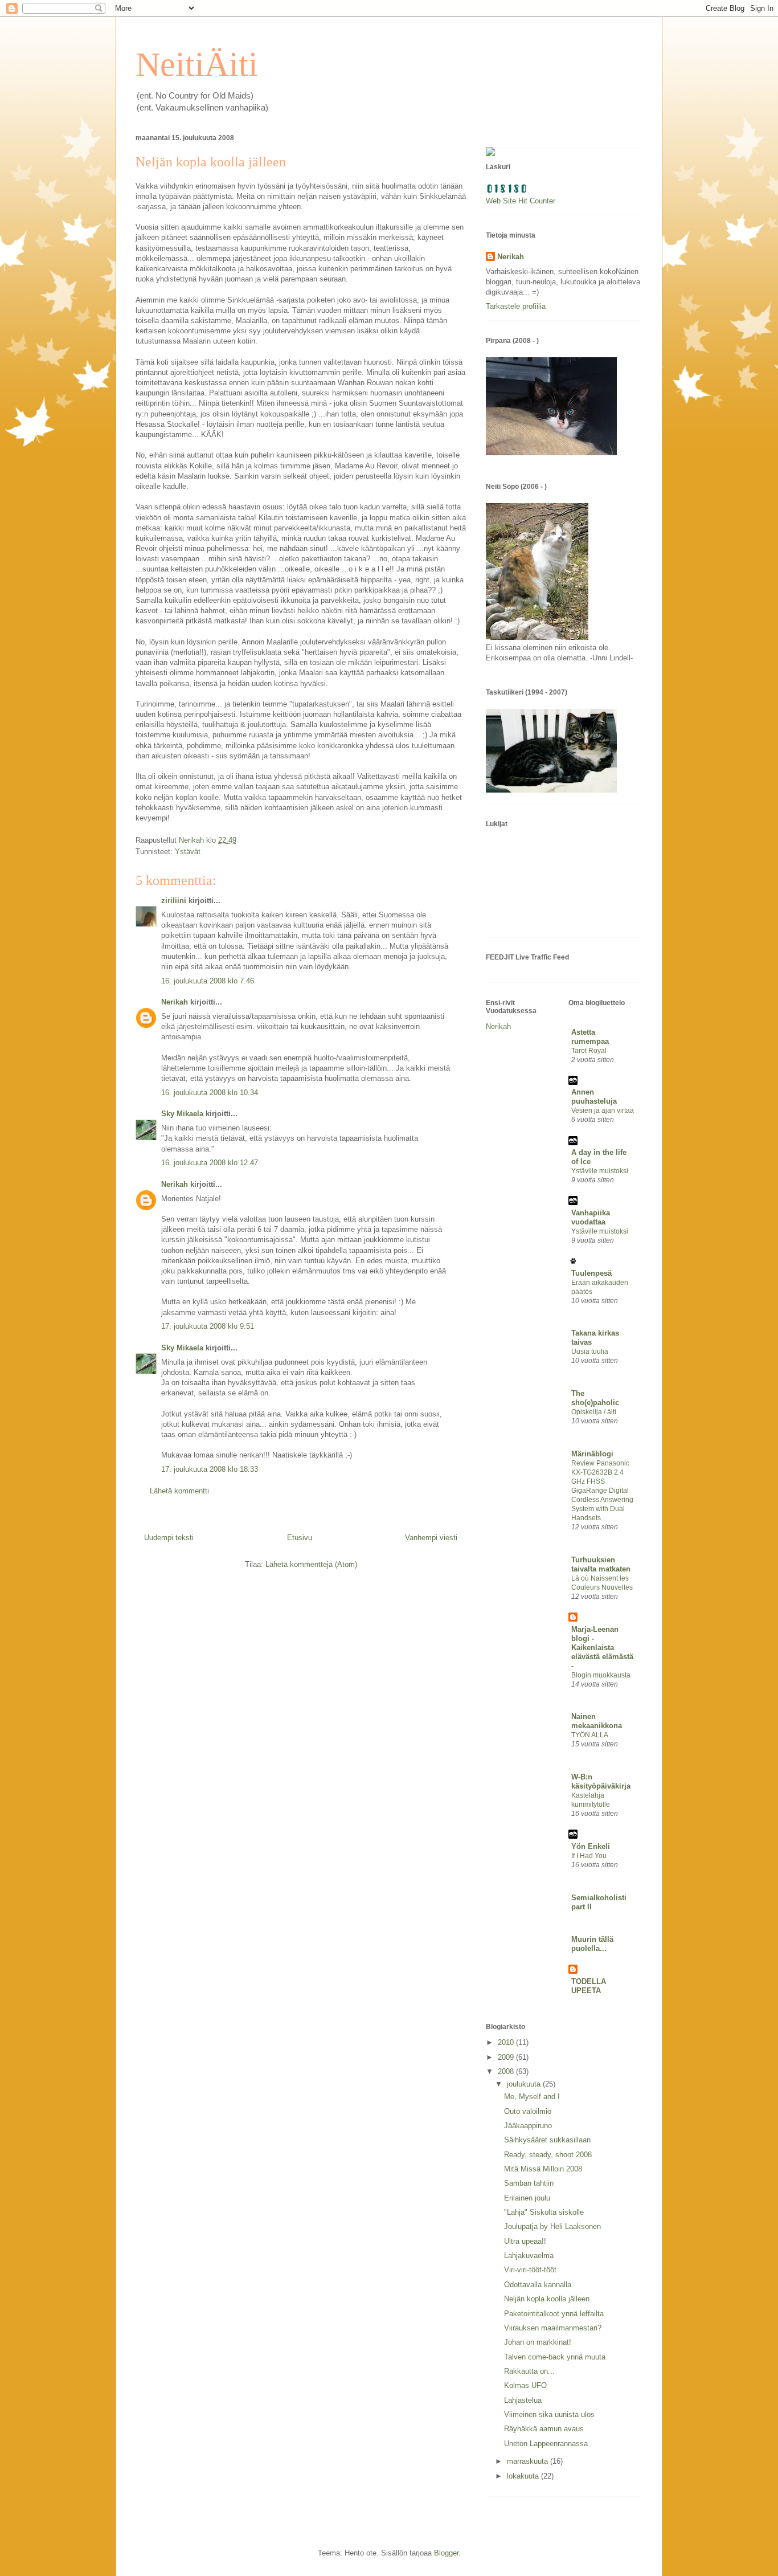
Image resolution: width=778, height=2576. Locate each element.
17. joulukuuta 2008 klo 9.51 (208, 1326)
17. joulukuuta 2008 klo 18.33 (210, 1469)
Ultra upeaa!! (525, 2241)
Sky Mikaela (182, 1114)
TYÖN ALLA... (592, 1735)
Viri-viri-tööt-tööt (530, 2270)
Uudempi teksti (169, 1538)
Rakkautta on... (529, 2371)
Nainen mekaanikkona (597, 1721)
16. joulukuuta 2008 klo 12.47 (210, 1163)
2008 (507, 2071)
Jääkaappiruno (528, 2126)
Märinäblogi (592, 1454)
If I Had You (589, 1856)
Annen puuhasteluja (594, 1097)
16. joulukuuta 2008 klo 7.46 (208, 981)
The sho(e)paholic (595, 1398)
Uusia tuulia (590, 1352)
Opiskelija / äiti (594, 1412)
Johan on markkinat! (538, 2342)
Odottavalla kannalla (538, 2285)
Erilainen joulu (527, 2198)
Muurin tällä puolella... (592, 1944)
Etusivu (300, 1538)
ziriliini (174, 901)
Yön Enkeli (591, 1846)
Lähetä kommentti (179, 1491)
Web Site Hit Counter (521, 201)
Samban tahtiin (529, 2183)
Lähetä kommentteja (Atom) (311, 1564)
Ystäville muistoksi (600, 1171)
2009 (507, 2057)
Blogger (446, 2553)
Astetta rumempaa (590, 1037)
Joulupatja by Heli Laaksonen (552, 2226)
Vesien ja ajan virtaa (603, 1111)
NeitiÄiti (197, 64)
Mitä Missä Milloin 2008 (543, 2169)
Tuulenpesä (591, 1273)
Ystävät (188, 852)
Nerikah (175, 1002)
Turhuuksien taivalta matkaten (601, 1564)
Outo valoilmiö (528, 2111)
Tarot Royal (589, 1051)
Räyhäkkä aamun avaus (544, 2429)
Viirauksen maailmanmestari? (553, 2328)
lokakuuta (524, 2476)
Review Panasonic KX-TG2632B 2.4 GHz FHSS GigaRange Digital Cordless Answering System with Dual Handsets (602, 1491)
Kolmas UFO (525, 2385)
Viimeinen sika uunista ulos (549, 2414)
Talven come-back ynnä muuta (555, 2357)
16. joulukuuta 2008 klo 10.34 (210, 1093)
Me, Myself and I (532, 2097)
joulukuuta (525, 2084)
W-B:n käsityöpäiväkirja (601, 1781)
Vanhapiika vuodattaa (591, 1217)
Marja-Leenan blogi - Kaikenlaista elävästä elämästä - (602, 1648)
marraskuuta (529, 2461)
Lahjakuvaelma (529, 2255)
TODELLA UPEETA (589, 1986)
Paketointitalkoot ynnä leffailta (554, 2314)
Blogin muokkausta (601, 1675)
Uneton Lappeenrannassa (546, 2444)
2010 (507, 2042)
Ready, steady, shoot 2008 (548, 2155)
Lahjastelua (523, 2400)
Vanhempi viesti (431, 1538)
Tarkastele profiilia (516, 306)
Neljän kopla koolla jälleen (547, 2299)
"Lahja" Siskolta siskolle (544, 2212)
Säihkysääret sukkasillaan (547, 2140)
